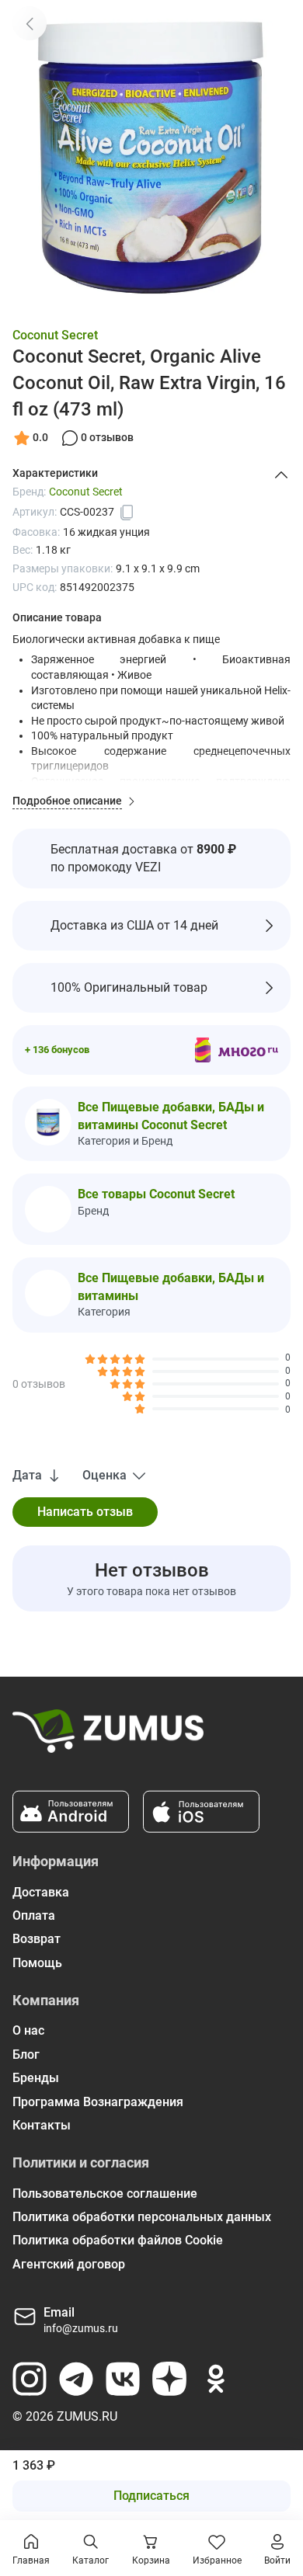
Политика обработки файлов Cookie (118, 2240)
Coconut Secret (55, 335)
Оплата (34, 1915)
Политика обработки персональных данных (142, 2217)
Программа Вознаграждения (98, 2102)
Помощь (37, 1963)
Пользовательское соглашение (105, 2194)
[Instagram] (30, 2379)
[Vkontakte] (123, 2379)
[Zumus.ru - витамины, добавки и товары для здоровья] (108, 1737)
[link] (30, 23)
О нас (28, 2030)
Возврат (37, 1939)
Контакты (42, 2125)
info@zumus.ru (81, 2328)
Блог (26, 2055)
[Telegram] (76, 2379)
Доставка (41, 1892)
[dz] (169, 2379)
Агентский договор (69, 2264)
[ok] (216, 2379)
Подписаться (151, 2496)
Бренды (36, 2078)
